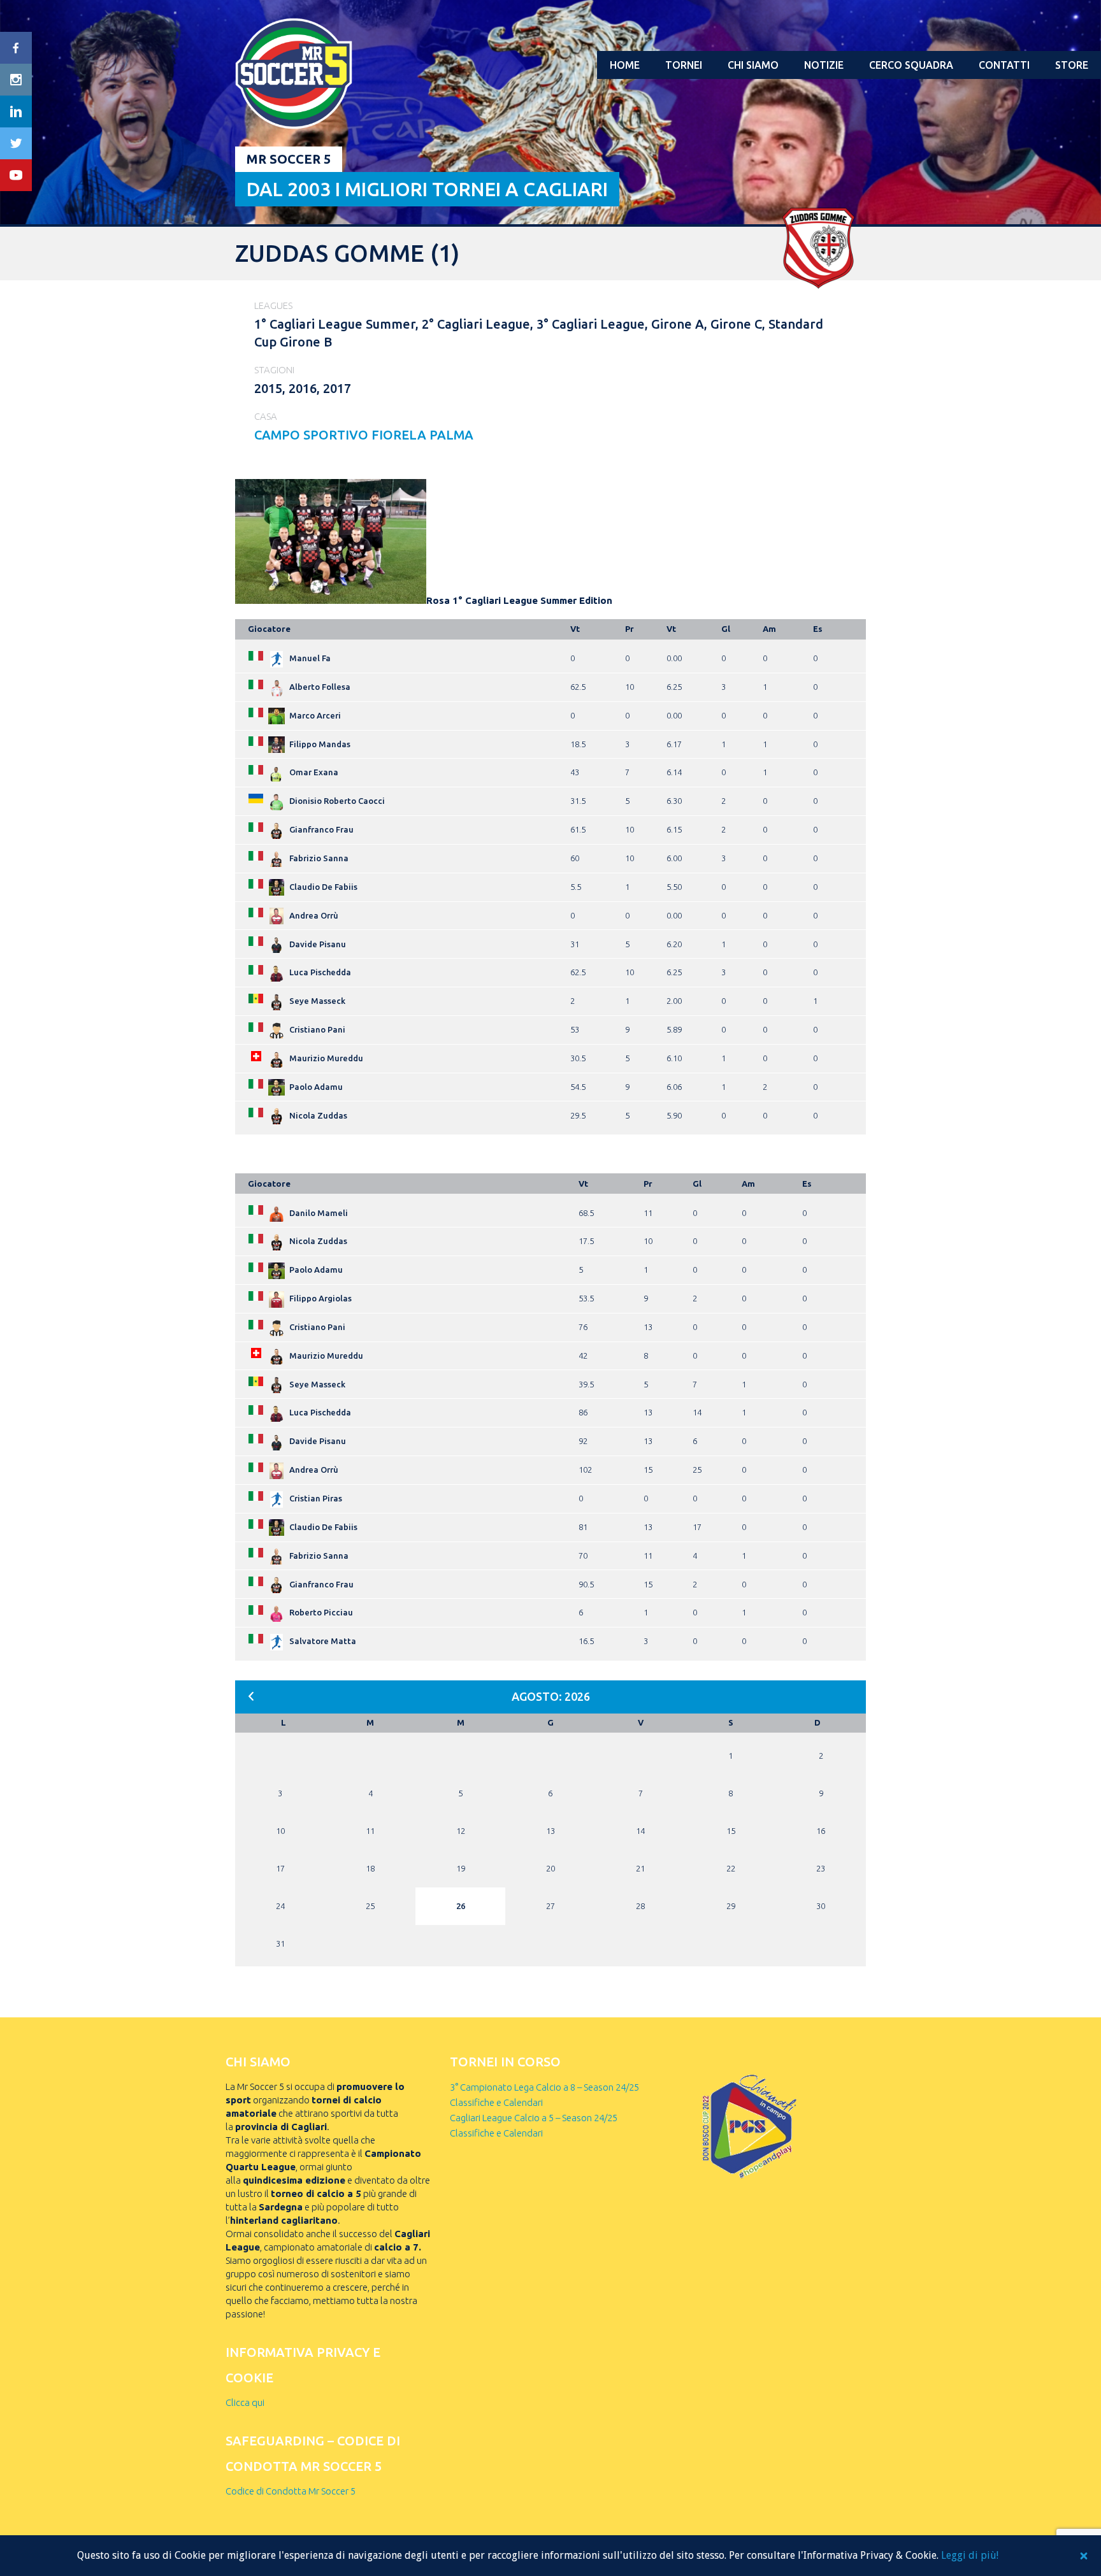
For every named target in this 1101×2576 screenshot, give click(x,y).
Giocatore (269, 629)
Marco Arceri (315, 715)
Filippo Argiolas (320, 1298)
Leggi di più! (970, 2555)
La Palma (441, 435)
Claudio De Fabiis (323, 887)
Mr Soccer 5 (289, 159)
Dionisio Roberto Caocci (337, 801)
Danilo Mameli (319, 1213)
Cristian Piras (316, 1498)
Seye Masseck (317, 1001)
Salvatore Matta (323, 1641)
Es (818, 629)
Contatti (1004, 65)
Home (625, 65)
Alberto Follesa (320, 687)
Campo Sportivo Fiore (332, 435)
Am (769, 629)
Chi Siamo (753, 65)
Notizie (824, 65)
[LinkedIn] (16, 111)
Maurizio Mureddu (326, 1058)
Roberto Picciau (321, 1612)
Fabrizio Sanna (319, 858)
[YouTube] (16, 175)
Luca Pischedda (320, 972)
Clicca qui (245, 2402)
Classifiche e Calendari (496, 2102)
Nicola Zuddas (318, 1115)
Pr (630, 629)
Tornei (684, 65)
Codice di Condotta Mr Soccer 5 (291, 2491)
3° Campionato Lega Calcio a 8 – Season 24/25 (544, 2087)
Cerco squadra (911, 65)
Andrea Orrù (314, 915)
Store (1072, 65)
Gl (726, 629)
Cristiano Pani (317, 1029)
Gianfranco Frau (321, 829)
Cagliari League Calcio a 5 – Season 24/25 (534, 2118)
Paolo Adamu (316, 1087)
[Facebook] (16, 48)
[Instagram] (16, 80)
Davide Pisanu (318, 944)
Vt (575, 629)
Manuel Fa (310, 658)
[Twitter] (16, 143)
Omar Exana (314, 772)
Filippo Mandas (320, 744)
